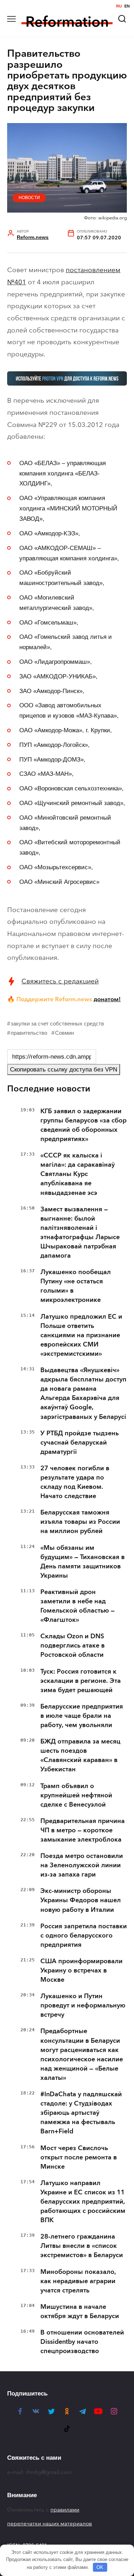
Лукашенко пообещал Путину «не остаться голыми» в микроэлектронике (76, 1286)
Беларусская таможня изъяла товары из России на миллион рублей (80, 1522)
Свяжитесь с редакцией (60, 981)
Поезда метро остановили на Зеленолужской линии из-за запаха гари (82, 1865)
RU (119, 6)
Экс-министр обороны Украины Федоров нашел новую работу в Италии (81, 1900)
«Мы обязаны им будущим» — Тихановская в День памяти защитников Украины (83, 1562)
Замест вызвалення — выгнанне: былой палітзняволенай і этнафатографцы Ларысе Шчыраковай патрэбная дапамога (80, 1232)
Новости (29, 198)
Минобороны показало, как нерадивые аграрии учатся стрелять (78, 2281)
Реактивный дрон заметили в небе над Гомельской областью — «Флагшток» (78, 1606)
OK (100, 2567)
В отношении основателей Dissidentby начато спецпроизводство (82, 2342)
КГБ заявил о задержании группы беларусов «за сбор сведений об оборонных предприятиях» (83, 1125)
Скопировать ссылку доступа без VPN (64, 1070)
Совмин (64, 1033)
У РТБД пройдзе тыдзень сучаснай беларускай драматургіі (80, 1442)
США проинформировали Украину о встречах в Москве (81, 1970)
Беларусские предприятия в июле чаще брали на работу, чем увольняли (82, 1716)
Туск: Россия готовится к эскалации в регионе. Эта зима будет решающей (81, 1681)
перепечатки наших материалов (49, 2524)
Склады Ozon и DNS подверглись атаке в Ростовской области (73, 1645)
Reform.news (33, 237)
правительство (29, 1033)
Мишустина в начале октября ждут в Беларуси (80, 2311)
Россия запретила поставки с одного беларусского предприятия (84, 1935)
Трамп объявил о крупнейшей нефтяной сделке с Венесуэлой (76, 1795)
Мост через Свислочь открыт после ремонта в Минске (79, 2157)
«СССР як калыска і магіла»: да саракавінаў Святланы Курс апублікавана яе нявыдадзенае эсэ (78, 1174)
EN (127, 6)
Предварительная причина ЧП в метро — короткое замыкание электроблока (83, 1830)
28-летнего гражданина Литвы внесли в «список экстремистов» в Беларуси (82, 2246)
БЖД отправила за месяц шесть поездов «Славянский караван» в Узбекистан (80, 1755)
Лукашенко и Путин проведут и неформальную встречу (83, 2005)
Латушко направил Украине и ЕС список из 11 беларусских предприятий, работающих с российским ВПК (83, 2201)
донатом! (107, 999)
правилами (65, 2510)
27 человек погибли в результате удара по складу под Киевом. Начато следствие (75, 1482)
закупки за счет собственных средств (57, 1024)
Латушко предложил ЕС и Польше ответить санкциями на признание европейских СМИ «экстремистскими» (81, 1335)
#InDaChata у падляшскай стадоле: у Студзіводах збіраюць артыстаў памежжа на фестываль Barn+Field (81, 2113)
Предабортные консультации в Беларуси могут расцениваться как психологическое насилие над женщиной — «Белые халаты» (82, 2054)
